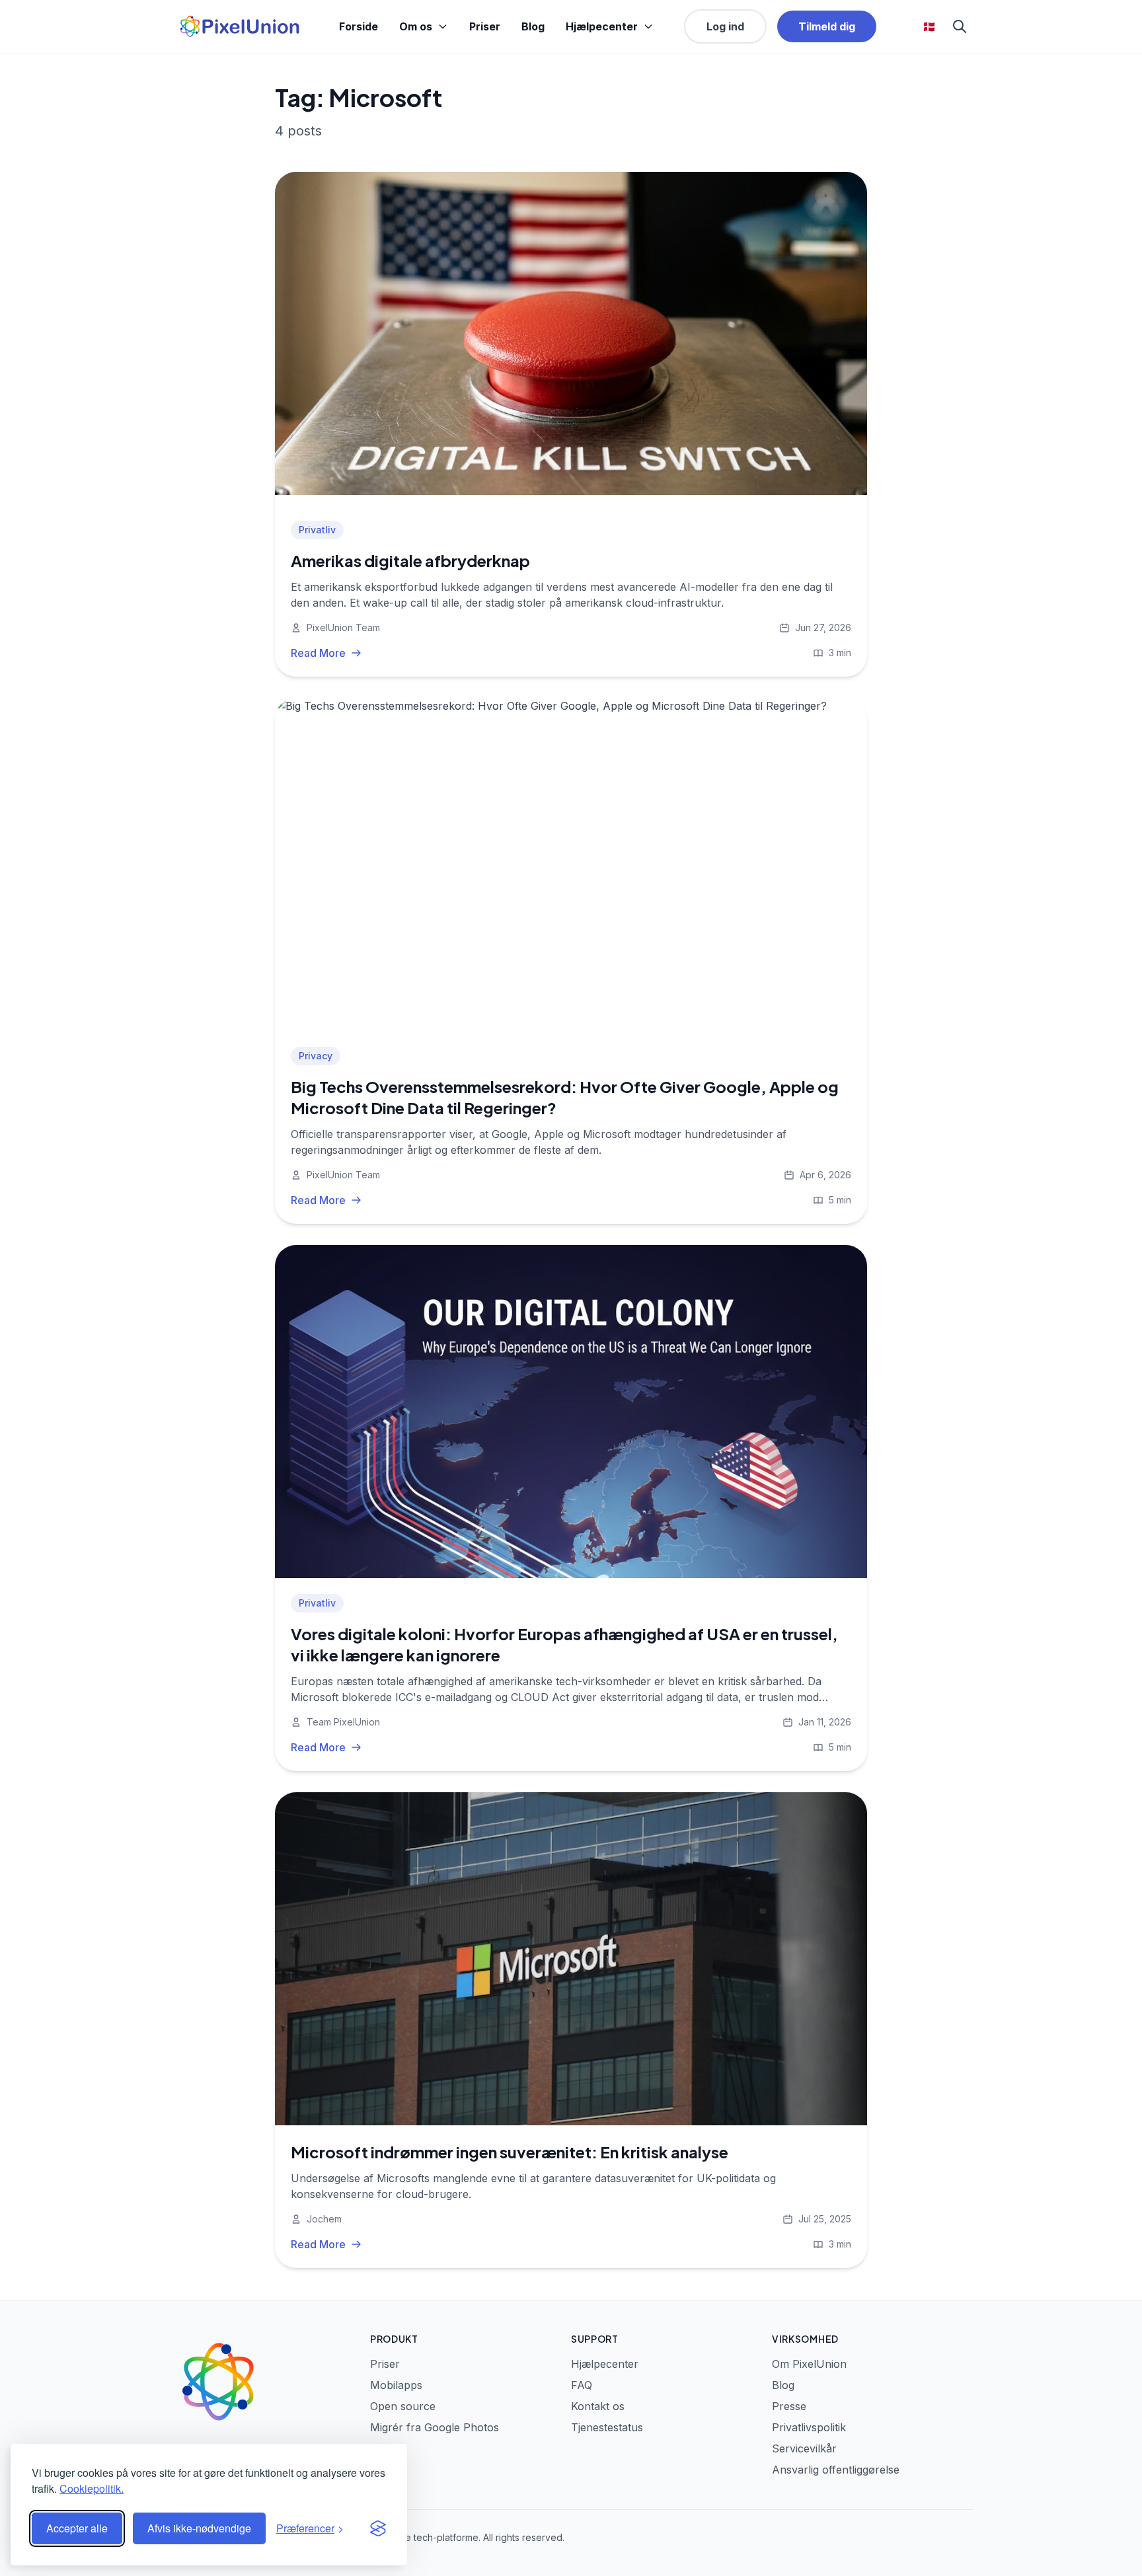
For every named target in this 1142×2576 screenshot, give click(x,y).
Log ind (725, 26)
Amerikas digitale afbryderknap (410, 560)
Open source (403, 2406)
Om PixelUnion (809, 2364)
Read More (318, 653)
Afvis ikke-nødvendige (199, 2528)
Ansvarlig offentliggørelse (836, 2470)
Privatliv (317, 530)
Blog (533, 26)
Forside (359, 26)
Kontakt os (598, 2406)
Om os (416, 26)
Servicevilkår (804, 2448)
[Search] (960, 26)
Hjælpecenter (602, 26)
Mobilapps (396, 2385)
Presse (789, 2406)
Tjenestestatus (607, 2427)
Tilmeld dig (827, 26)
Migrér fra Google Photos (435, 2427)
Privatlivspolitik (809, 2427)
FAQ (582, 2385)
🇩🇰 (929, 26)
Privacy (316, 1056)
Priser (485, 26)
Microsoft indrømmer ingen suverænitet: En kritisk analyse (510, 2152)
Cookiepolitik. (92, 2488)
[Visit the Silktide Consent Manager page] (378, 2528)
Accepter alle (77, 2528)
